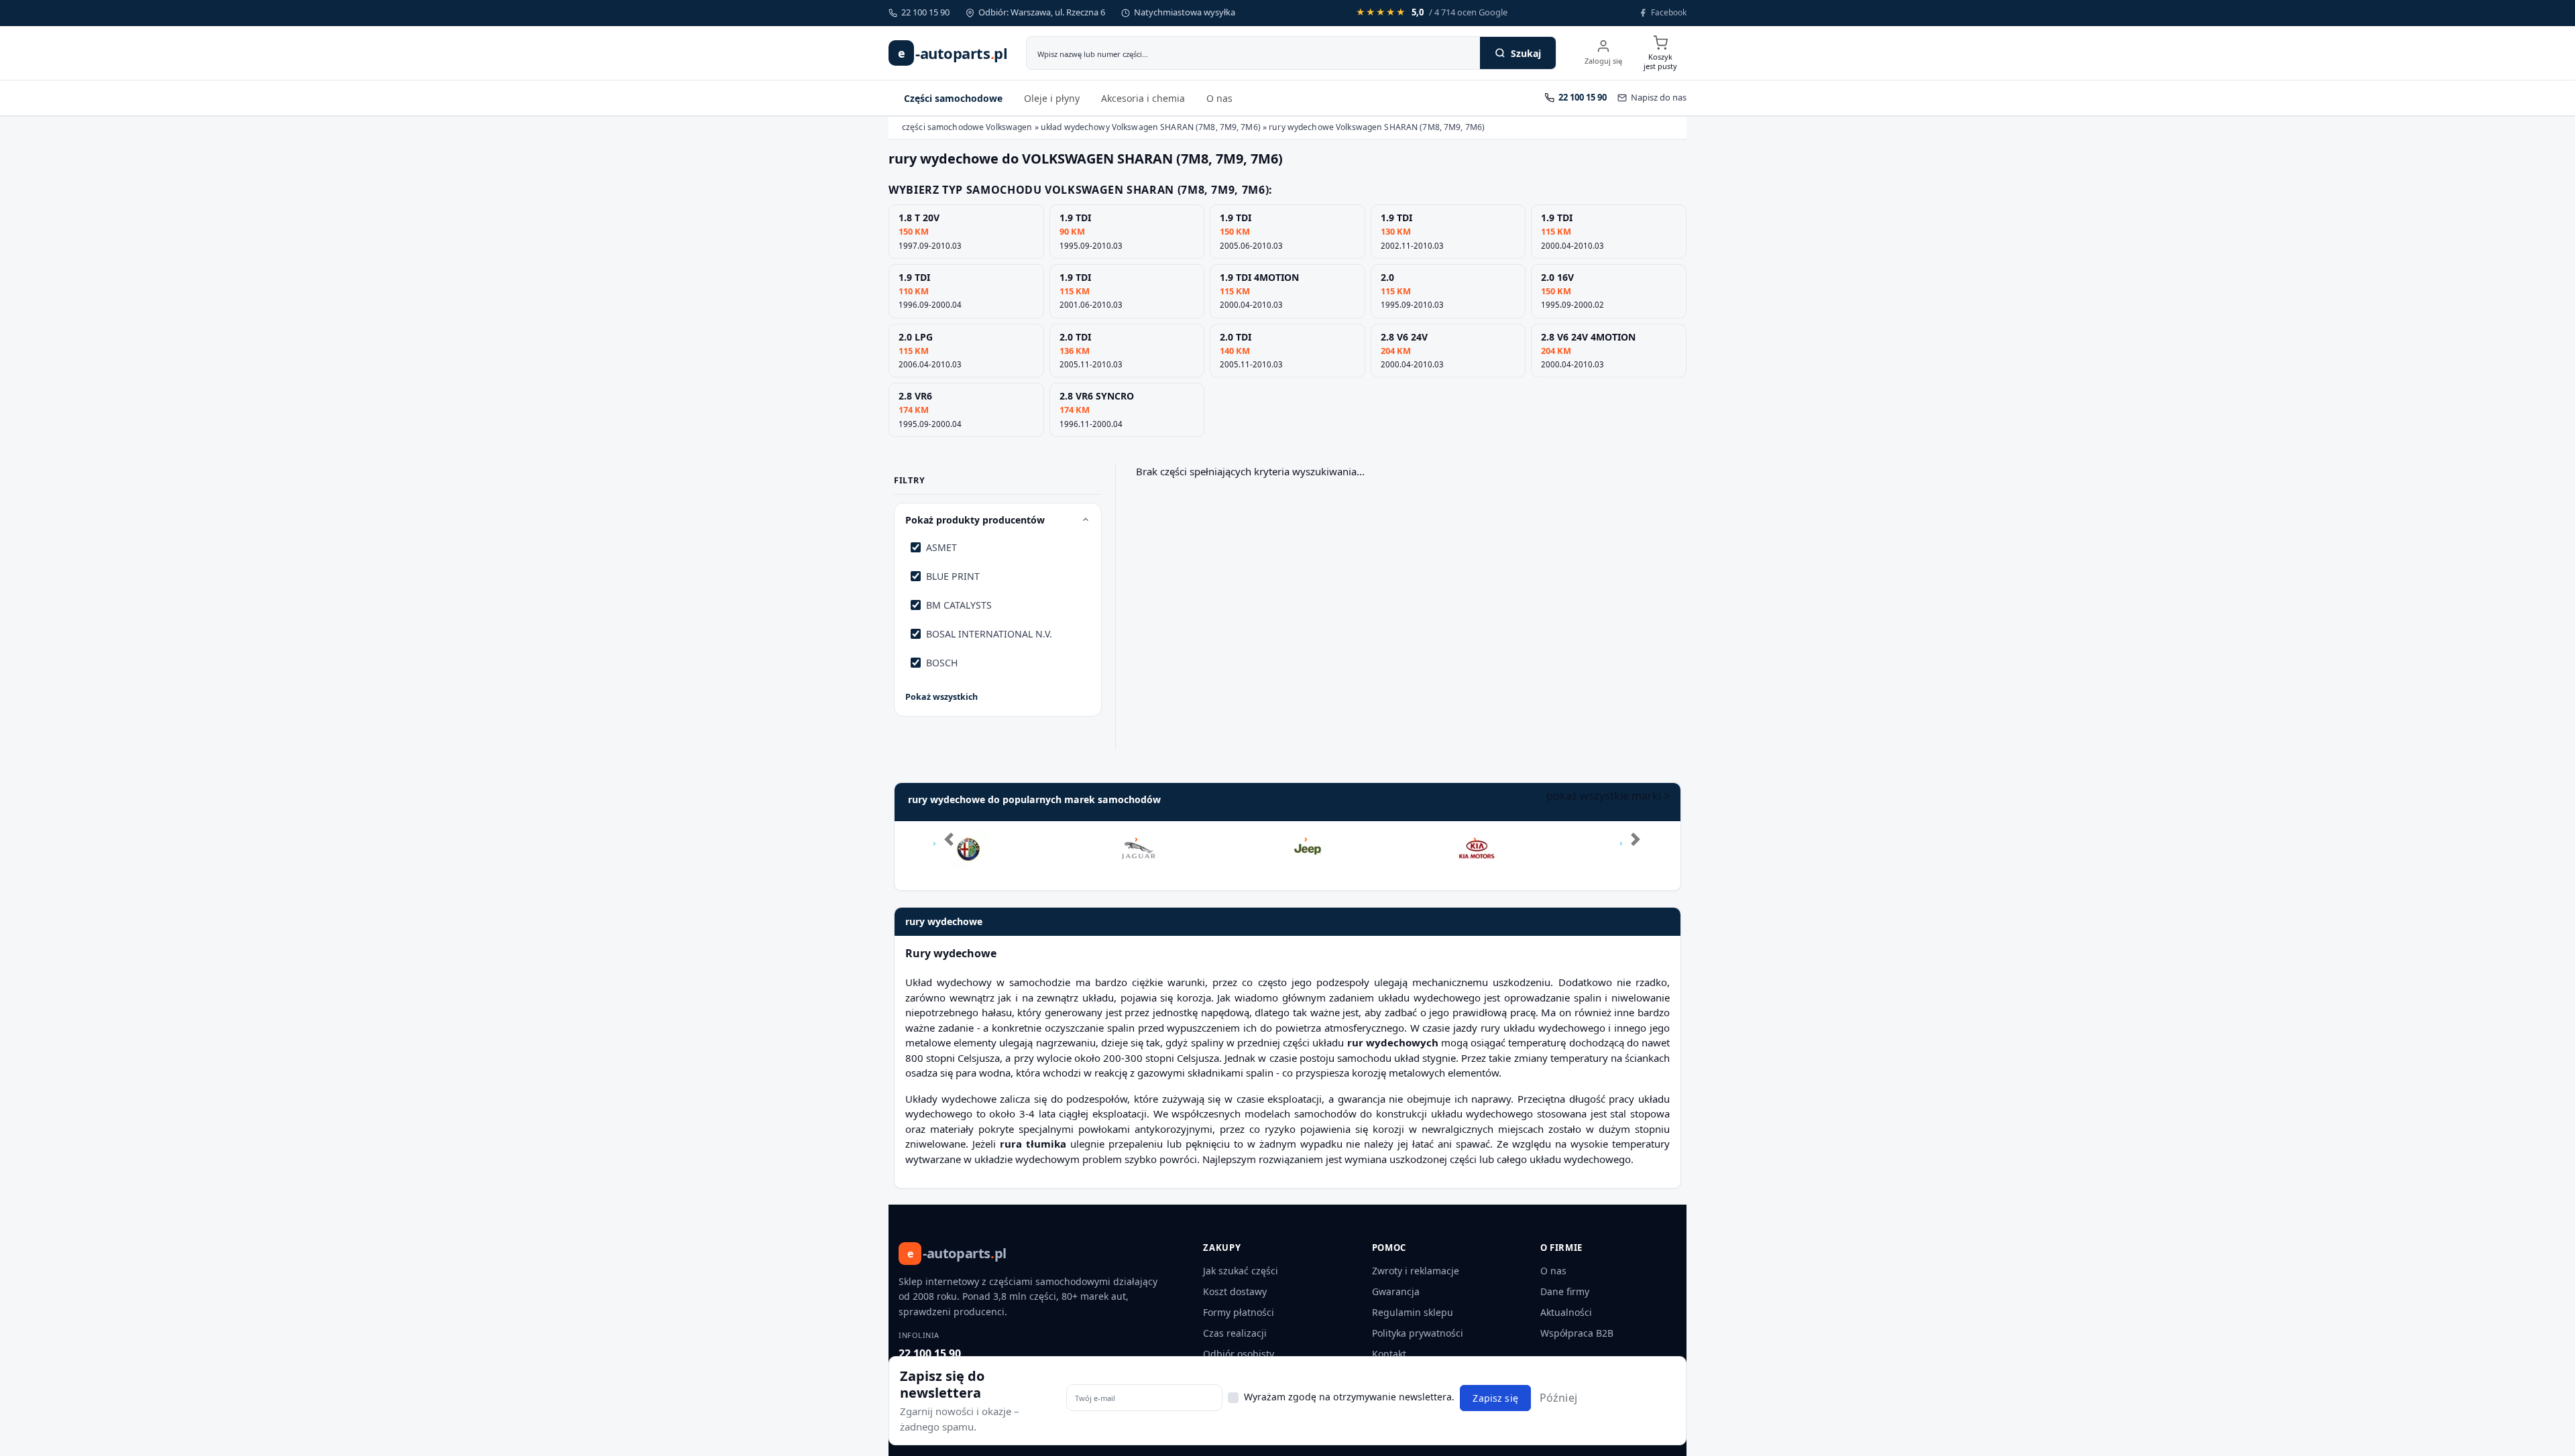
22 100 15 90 (930, 1353)
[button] (945, 856)
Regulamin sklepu (1413, 1312)
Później (1558, 1398)
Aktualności (1566, 1312)
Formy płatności (1239, 1312)
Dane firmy (1565, 1291)
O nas (1219, 98)
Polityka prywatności (1418, 1333)
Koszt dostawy (1235, 1291)
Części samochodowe (953, 98)
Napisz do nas (1659, 97)
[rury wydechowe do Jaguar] (1139, 839)
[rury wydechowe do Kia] (1477, 839)
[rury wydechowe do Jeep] (1308, 839)
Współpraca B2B (1577, 1333)
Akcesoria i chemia (1143, 98)
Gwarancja (1396, 1291)
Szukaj (1526, 53)
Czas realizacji (1235, 1333)
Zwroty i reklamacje (1416, 1271)
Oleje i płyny (1052, 98)
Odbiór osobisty (1239, 1354)
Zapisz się (1495, 1398)
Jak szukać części (1241, 1271)
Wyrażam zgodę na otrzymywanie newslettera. (1349, 1397)
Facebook (1669, 12)
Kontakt (1389, 1354)
